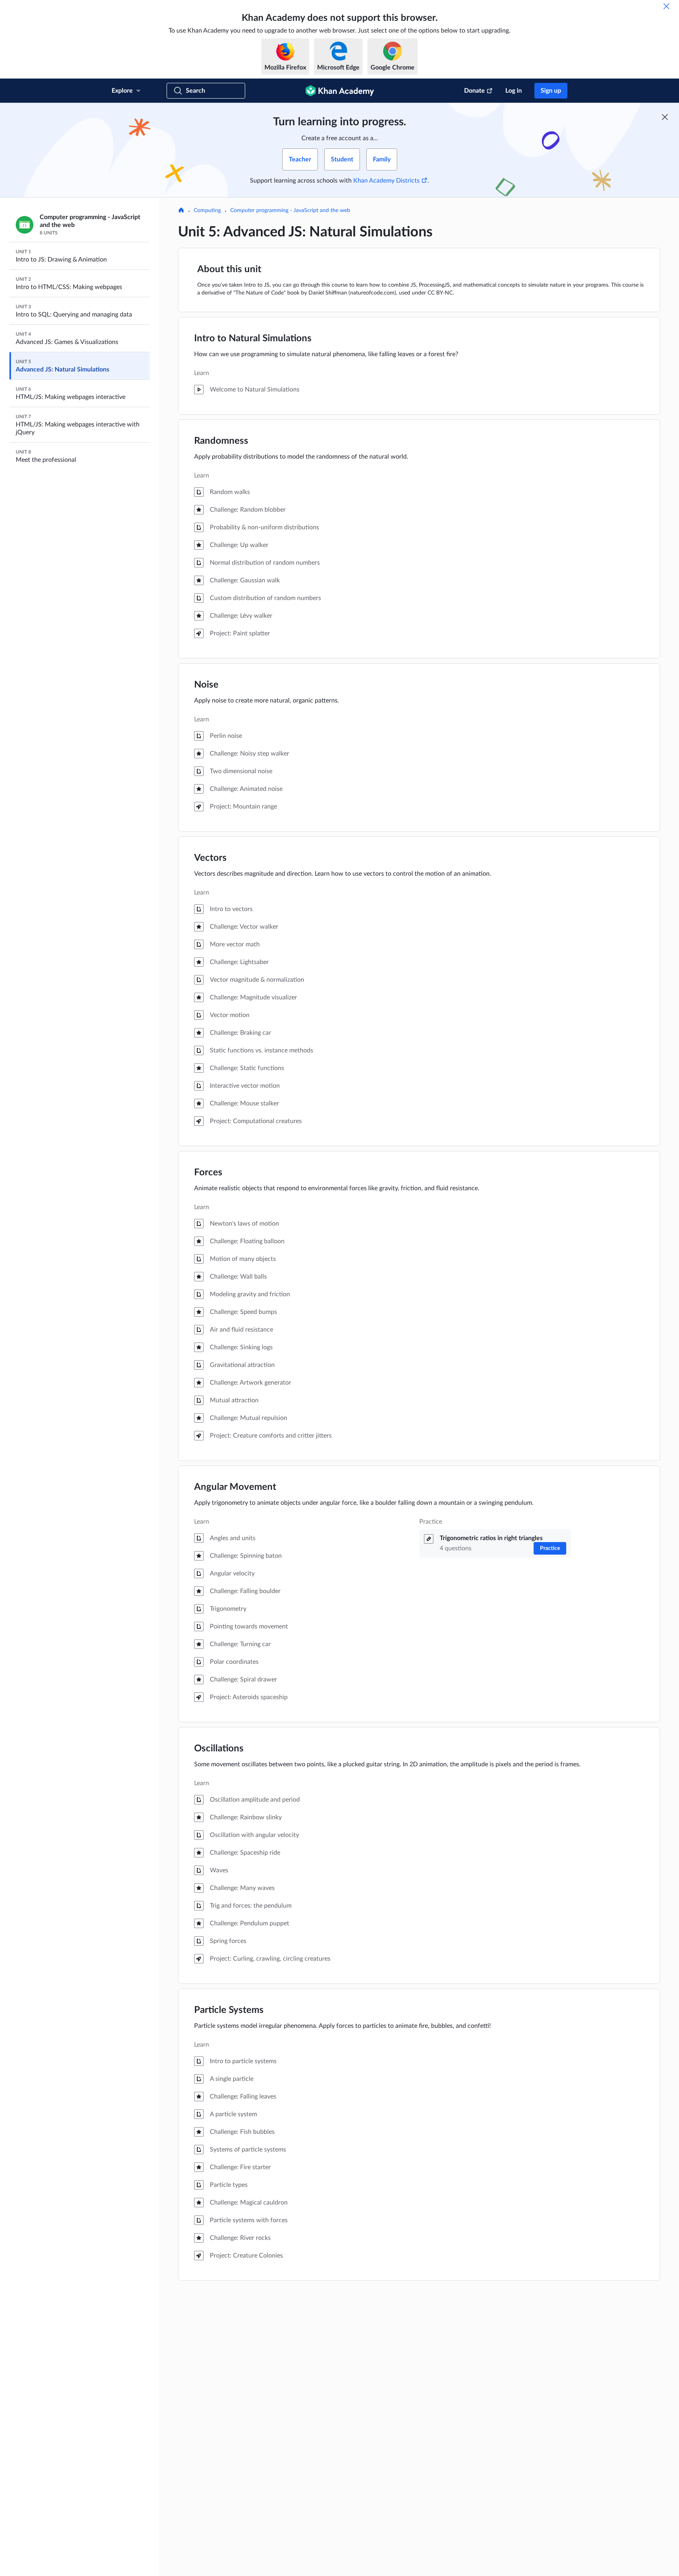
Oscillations (219, 1749)
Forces (208, 1173)
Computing (207, 210)
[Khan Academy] (340, 91)
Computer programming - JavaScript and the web (290, 210)
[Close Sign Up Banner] (665, 117)
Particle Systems (229, 2010)
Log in (514, 91)
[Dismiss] (666, 6)
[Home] (181, 211)
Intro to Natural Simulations (253, 338)
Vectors (210, 858)
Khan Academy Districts (386, 181)
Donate (474, 91)
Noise (206, 685)
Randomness (221, 441)
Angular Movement (235, 1487)
